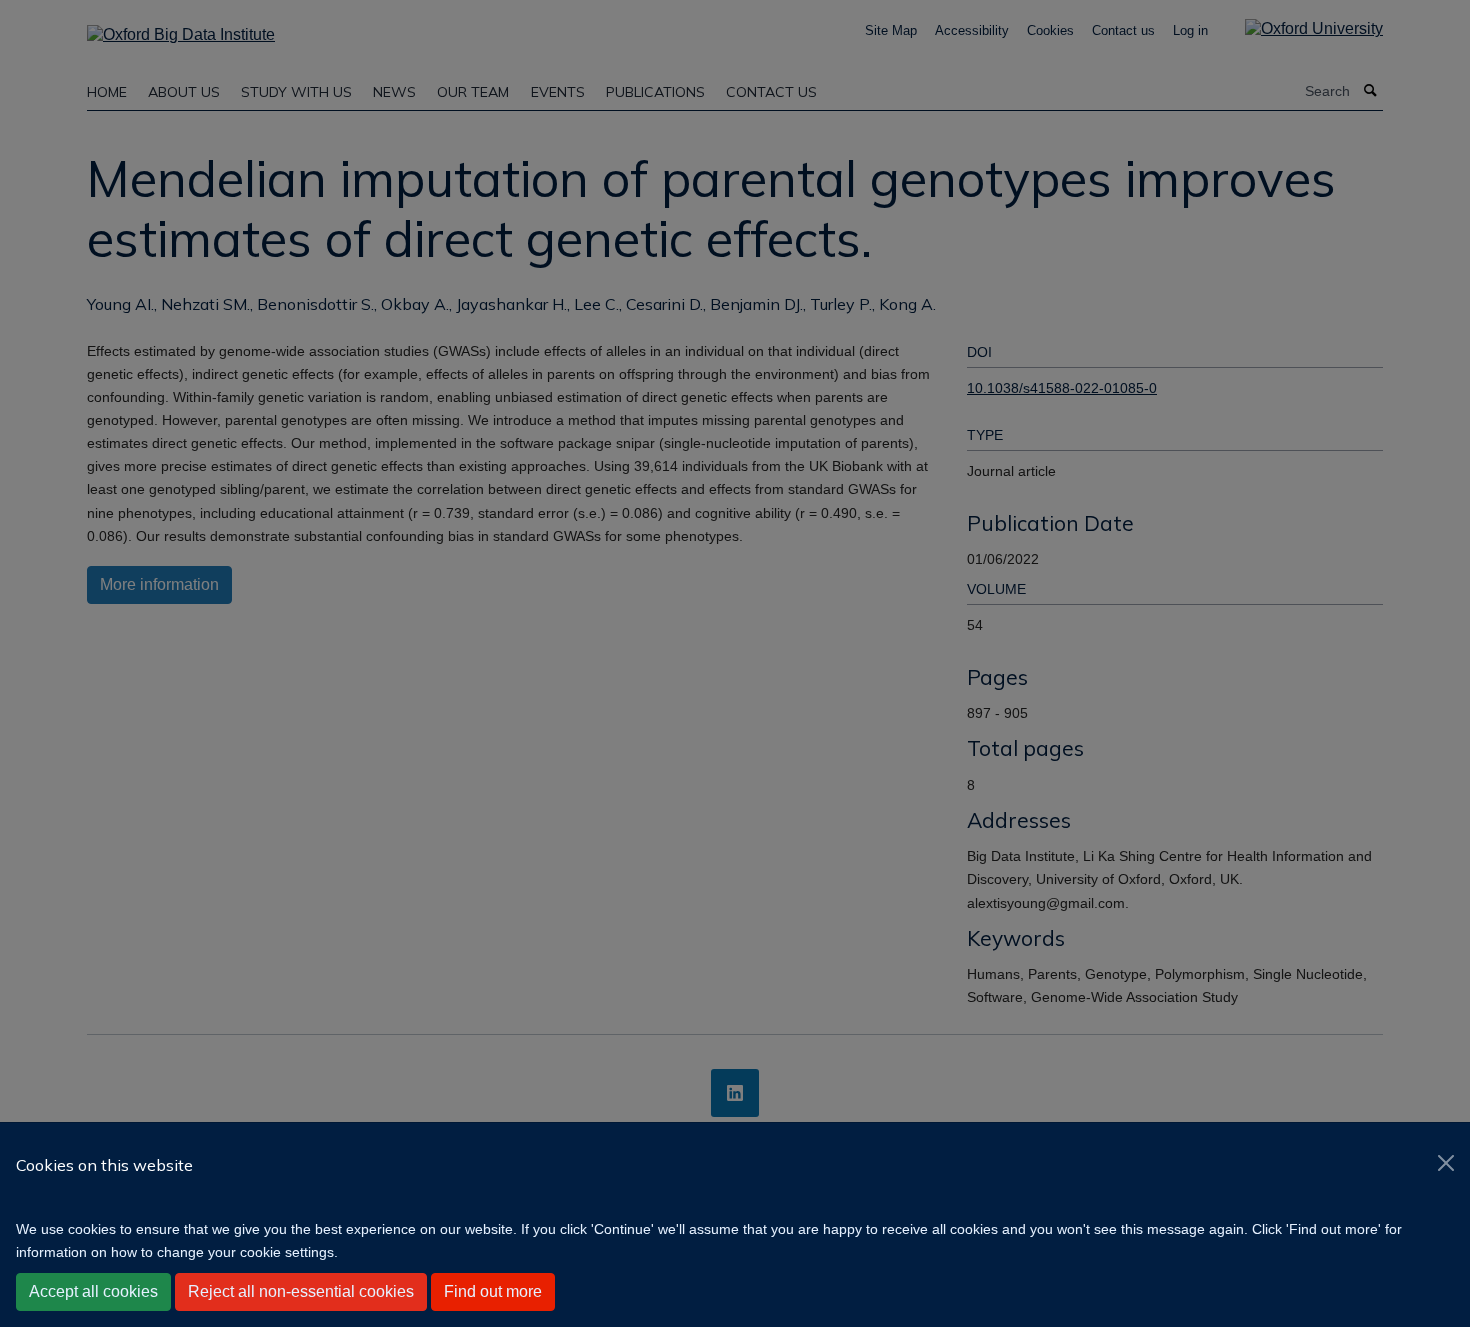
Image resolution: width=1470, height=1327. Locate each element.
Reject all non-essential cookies (301, 1291)
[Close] (1446, 1163)
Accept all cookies (93, 1291)
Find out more (493, 1291)
